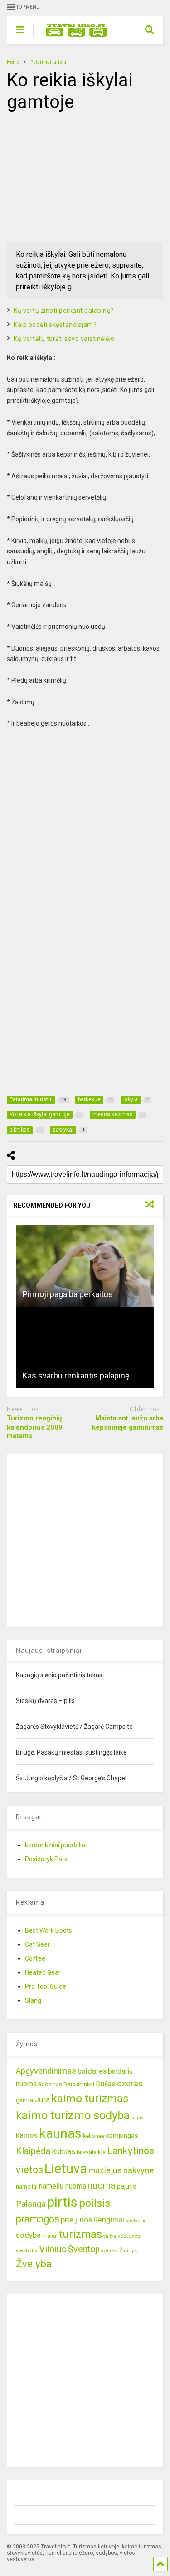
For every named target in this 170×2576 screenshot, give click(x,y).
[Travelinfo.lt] (72, 37)
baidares (92, 2071)
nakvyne (138, 2170)
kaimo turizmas (90, 2099)
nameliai (27, 2187)
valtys (110, 2236)
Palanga (31, 2204)
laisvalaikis (91, 2152)
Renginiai (109, 2220)
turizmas (80, 2234)
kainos (27, 2135)
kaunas (60, 2133)
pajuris (127, 2186)
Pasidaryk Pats (46, 1859)
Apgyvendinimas (46, 2071)
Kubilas (63, 2152)
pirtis (62, 2202)
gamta (24, 2100)
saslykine (136, 2221)
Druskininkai (79, 2084)
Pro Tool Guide (46, 1986)
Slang (33, 2000)
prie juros (76, 2220)
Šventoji (84, 2249)
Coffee (35, 1958)
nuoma (102, 2185)
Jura (42, 2099)
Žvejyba (34, 2264)
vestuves (129, 2236)
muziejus (105, 2170)
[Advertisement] (75, 176)
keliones (94, 2136)
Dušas (106, 2084)
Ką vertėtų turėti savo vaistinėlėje (64, 339)
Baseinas (50, 2084)
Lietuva (66, 2169)
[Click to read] (85, 1266)
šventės (109, 2251)
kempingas (122, 2136)
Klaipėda (33, 2151)
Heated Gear (43, 1972)
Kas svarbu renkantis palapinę (76, 1375)
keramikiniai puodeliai (56, 1845)
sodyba (28, 2235)
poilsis (95, 2203)
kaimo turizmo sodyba (73, 2115)
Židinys (128, 2250)
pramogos (38, 2219)
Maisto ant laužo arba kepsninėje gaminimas (128, 1423)
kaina (138, 2118)
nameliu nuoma (63, 2186)
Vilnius (53, 2249)
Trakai (50, 2236)
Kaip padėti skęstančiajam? (55, 325)
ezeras (130, 2083)
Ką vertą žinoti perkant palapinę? (64, 311)
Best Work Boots (49, 1930)
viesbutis (27, 2250)
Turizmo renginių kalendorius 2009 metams (35, 1427)
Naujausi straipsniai (49, 1651)
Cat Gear (37, 1944)
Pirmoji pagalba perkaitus (68, 1294)
